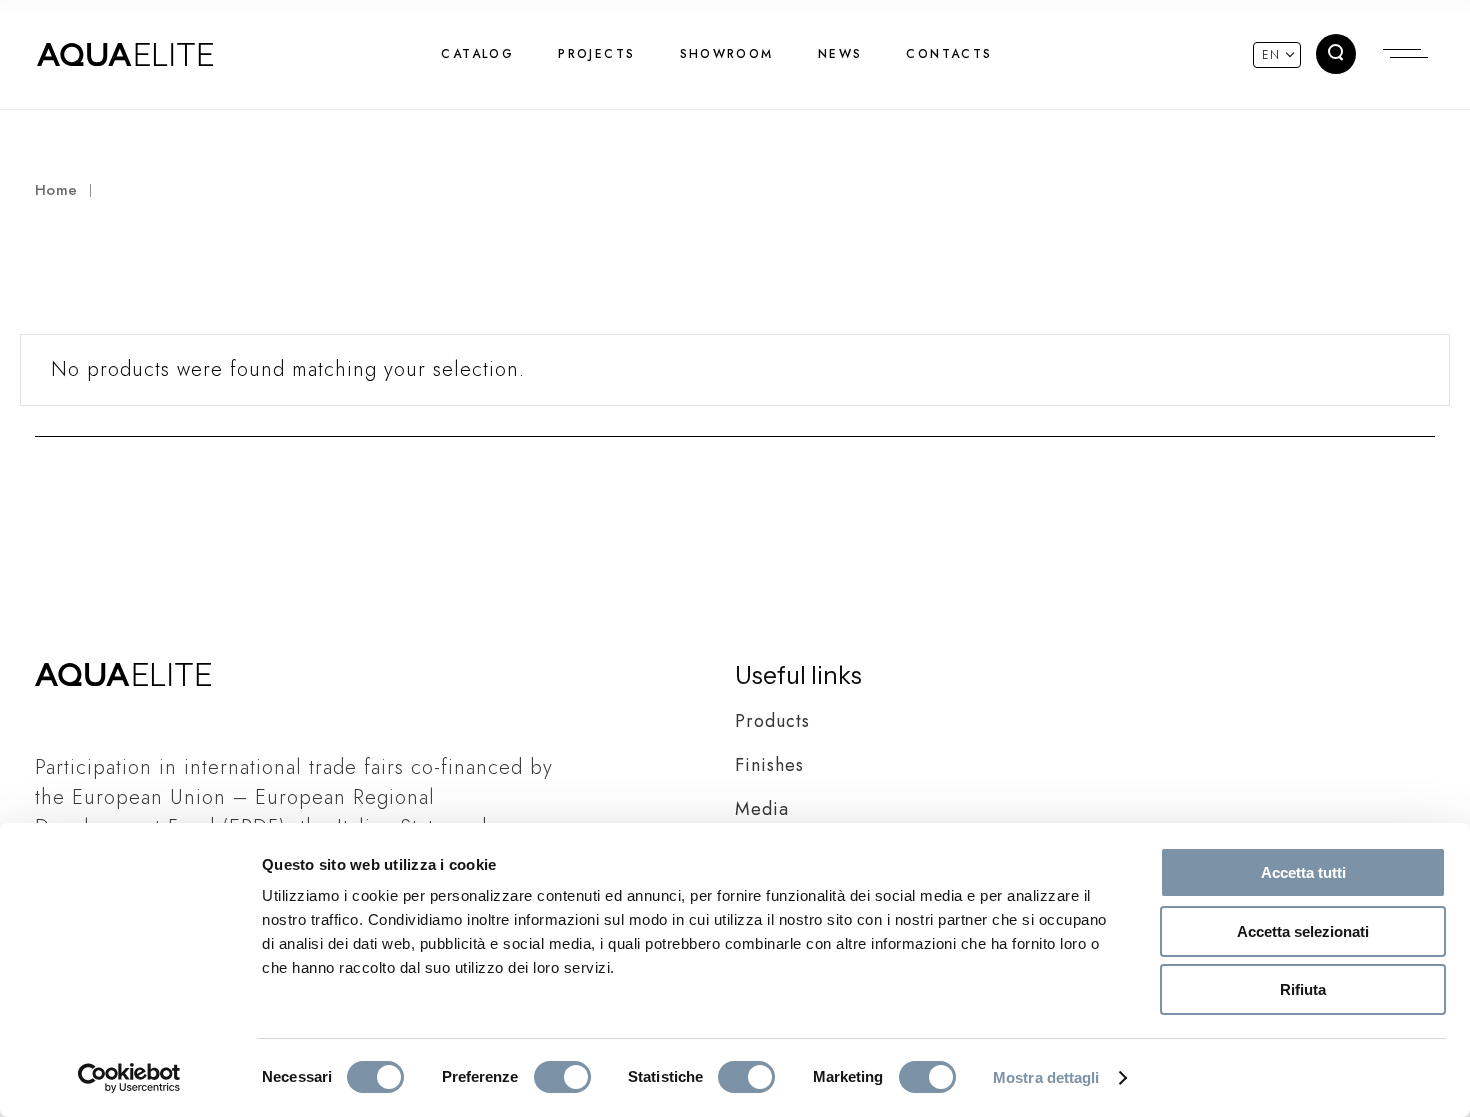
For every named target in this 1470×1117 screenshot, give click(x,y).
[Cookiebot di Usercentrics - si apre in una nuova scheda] (129, 1078)
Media (762, 809)
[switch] (562, 1077)
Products (772, 721)
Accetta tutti (1303, 872)
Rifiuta (1303, 989)
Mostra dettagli (1046, 1077)
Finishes (769, 765)
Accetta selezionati (1303, 931)
